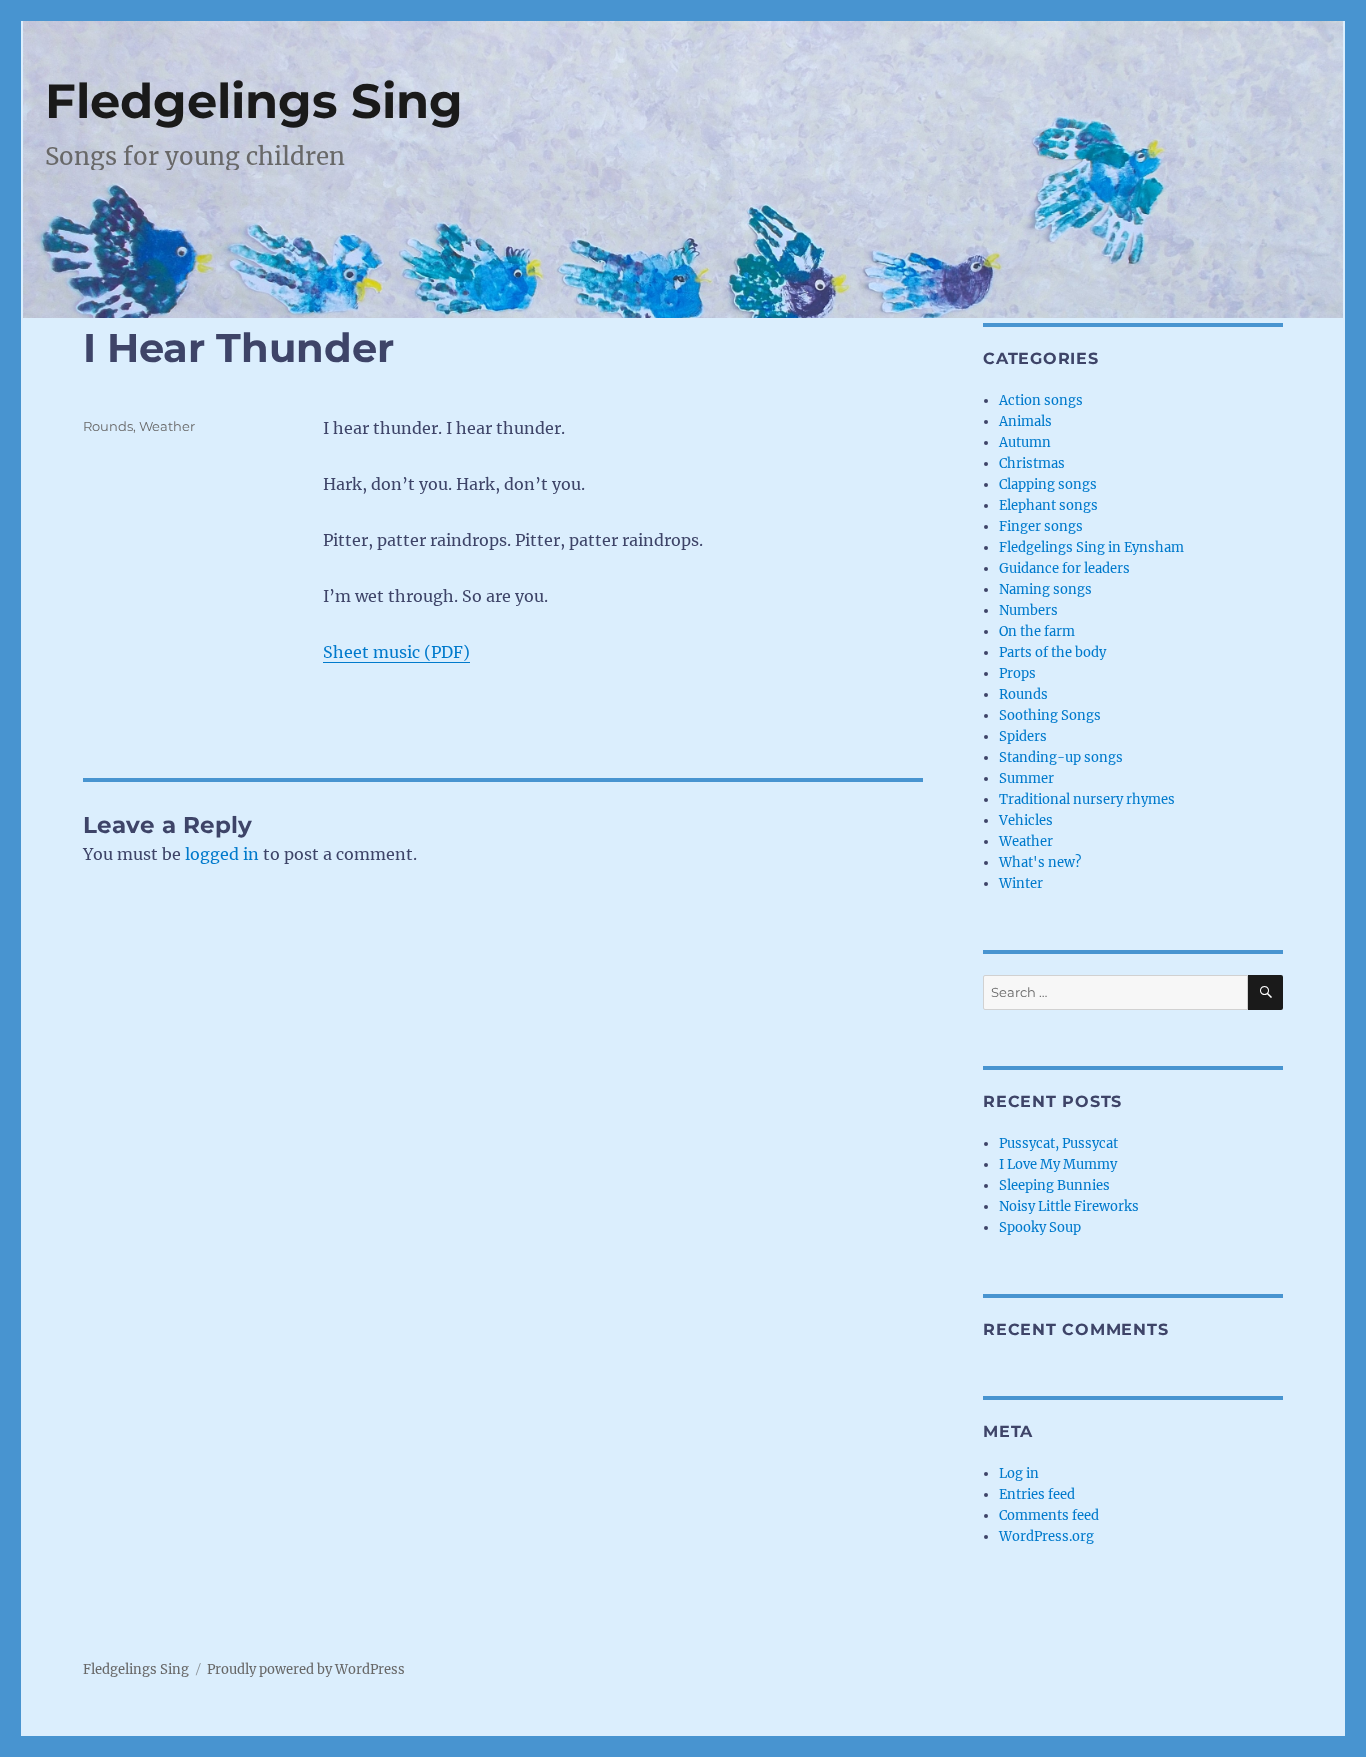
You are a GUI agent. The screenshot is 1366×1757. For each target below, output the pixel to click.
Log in (1019, 1473)
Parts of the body (1052, 652)
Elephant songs (1048, 505)
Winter (1021, 883)
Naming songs (1045, 589)
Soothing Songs (1050, 715)
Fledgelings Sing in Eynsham (1091, 547)
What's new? (1040, 862)
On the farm (1037, 631)
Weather (167, 426)
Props (1017, 673)
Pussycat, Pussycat (1058, 1143)
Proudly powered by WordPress (306, 1669)
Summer (1026, 778)
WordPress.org (1046, 1536)
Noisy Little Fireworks (1069, 1206)
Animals (1025, 421)
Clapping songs (1048, 484)
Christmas (1032, 463)
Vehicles (1026, 820)
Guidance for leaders (1064, 568)
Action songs (1041, 400)
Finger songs (1041, 526)
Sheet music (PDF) (396, 652)
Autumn (1025, 442)
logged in (222, 854)
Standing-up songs (1061, 757)
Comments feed (1049, 1515)
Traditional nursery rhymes (1087, 799)
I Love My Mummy (1058, 1164)
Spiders (1023, 736)
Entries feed (1037, 1494)
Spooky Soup (1040, 1227)
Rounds (108, 426)
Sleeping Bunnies (1054, 1185)
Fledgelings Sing (254, 101)
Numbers (1028, 610)
